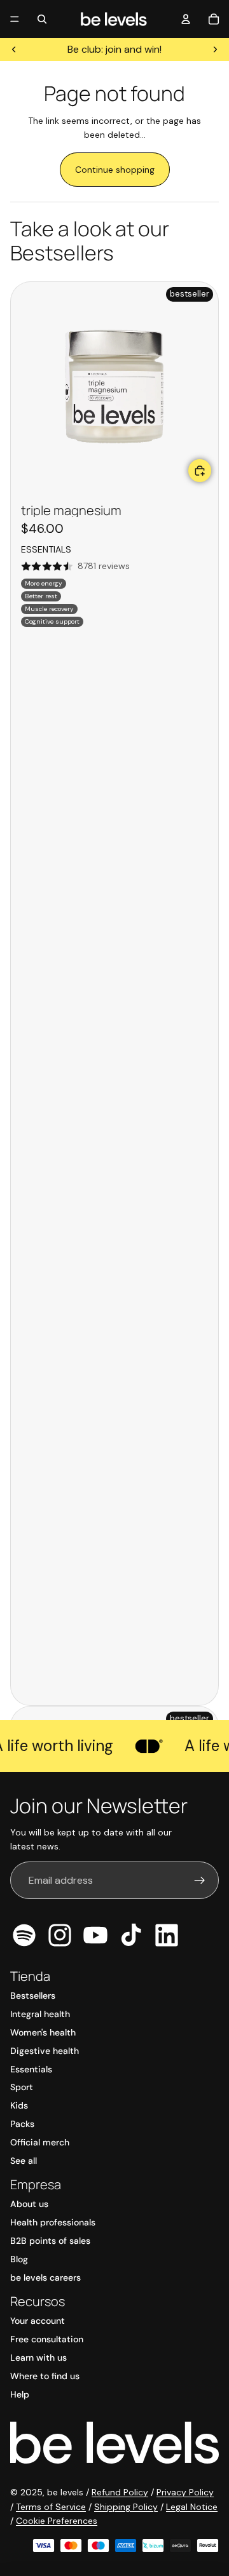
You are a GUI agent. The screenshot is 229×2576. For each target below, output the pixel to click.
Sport (22, 2087)
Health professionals (53, 2222)
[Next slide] (215, 50)
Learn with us (38, 2358)
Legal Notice (192, 2507)
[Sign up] (200, 1881)
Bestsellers (33, 1996)
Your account (38, 2321)
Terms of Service (51, 2507)
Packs (22, 2124)
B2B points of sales (50, 2241)
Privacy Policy (185, 2492)
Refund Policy (120, 2492)
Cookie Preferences (57, 2521)
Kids (19, 2105)
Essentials (31, 2069)
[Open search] (42, 19)
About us (29, 2204)
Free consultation (47, 2339)
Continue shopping (115, 170)
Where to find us (45, 2376)
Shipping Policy (126, 2507)
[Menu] (15, 19)
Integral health (40, 2014)
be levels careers (45, 2277)
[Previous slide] (14, 50)
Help (20, 2394)
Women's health (43, 2032)
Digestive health (45, 2051)
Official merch (40, 2142)
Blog (19, 2259)
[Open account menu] (186, 19)
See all (24, 2161)
